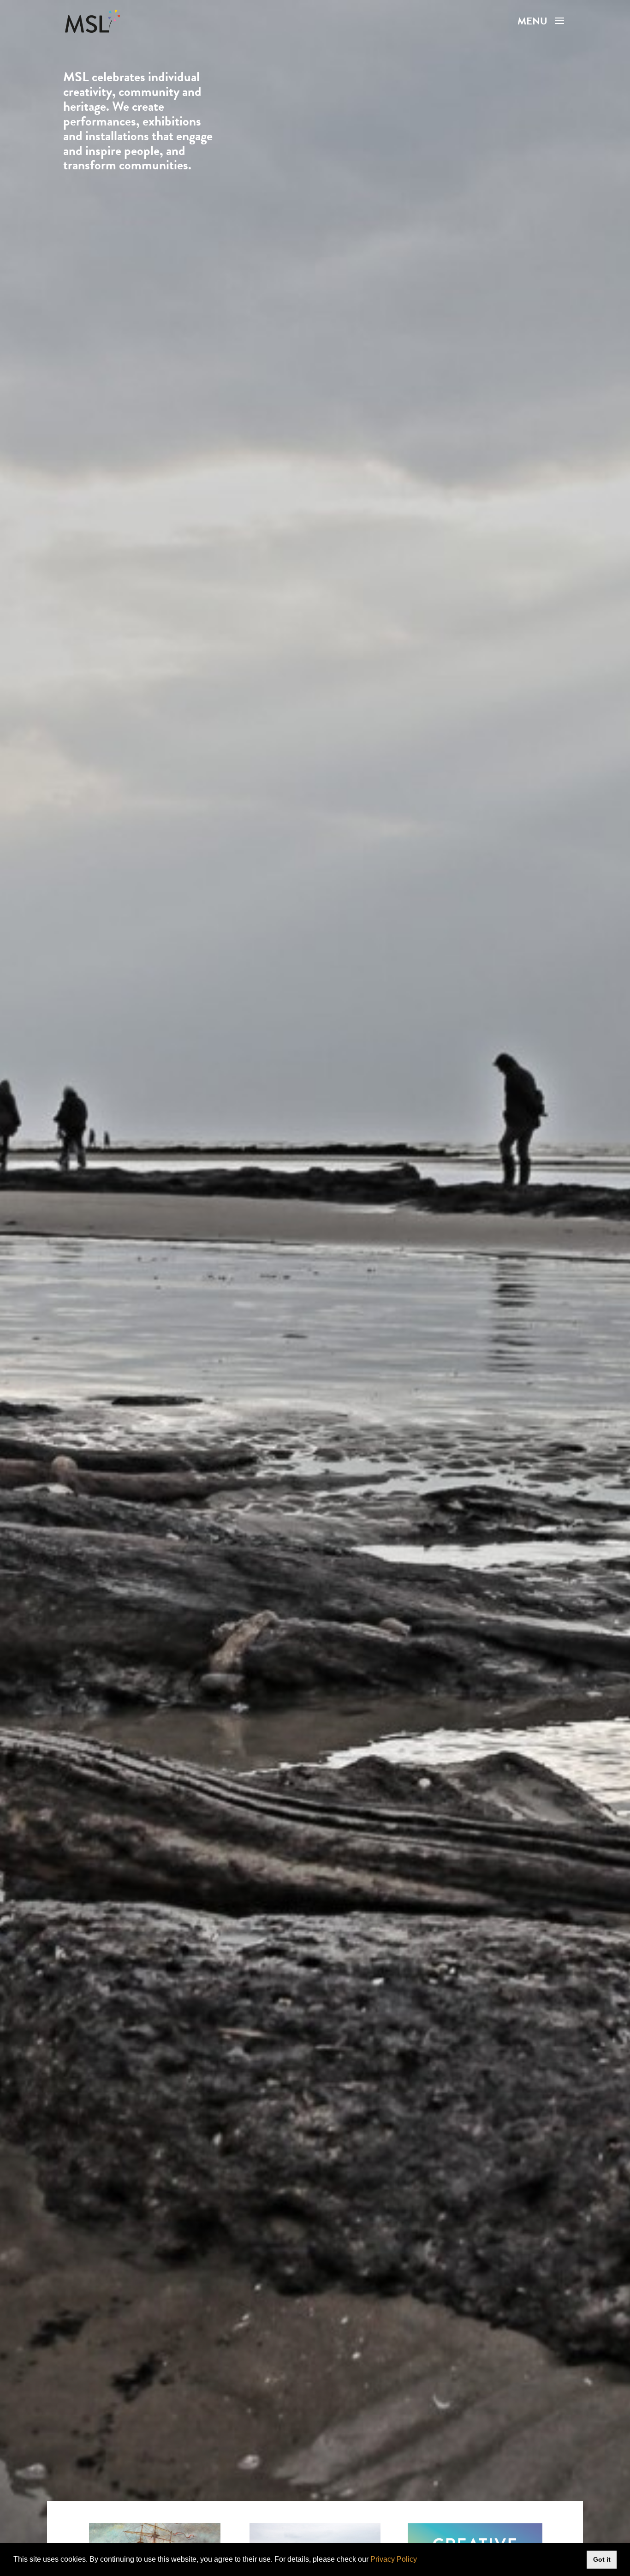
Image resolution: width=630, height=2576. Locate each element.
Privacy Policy (394, 2559)
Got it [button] (602, 2559)
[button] (420, 2560)
